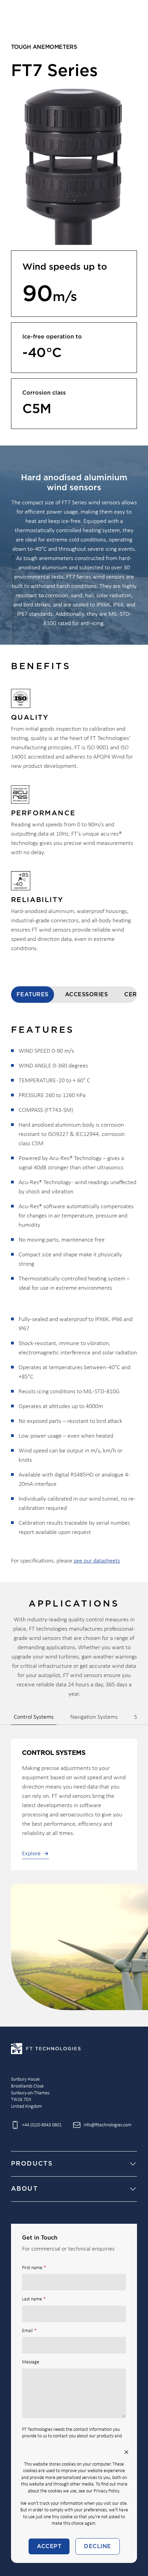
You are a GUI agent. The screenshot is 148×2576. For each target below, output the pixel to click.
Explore (31, 1854)
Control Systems (34, 1717)
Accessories (86, 995)
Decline (97, 2546)
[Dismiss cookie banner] (126, 2452)
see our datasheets (97, 1561)
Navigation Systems (94, 1717)
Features (33, 995)
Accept (49, 2546)
